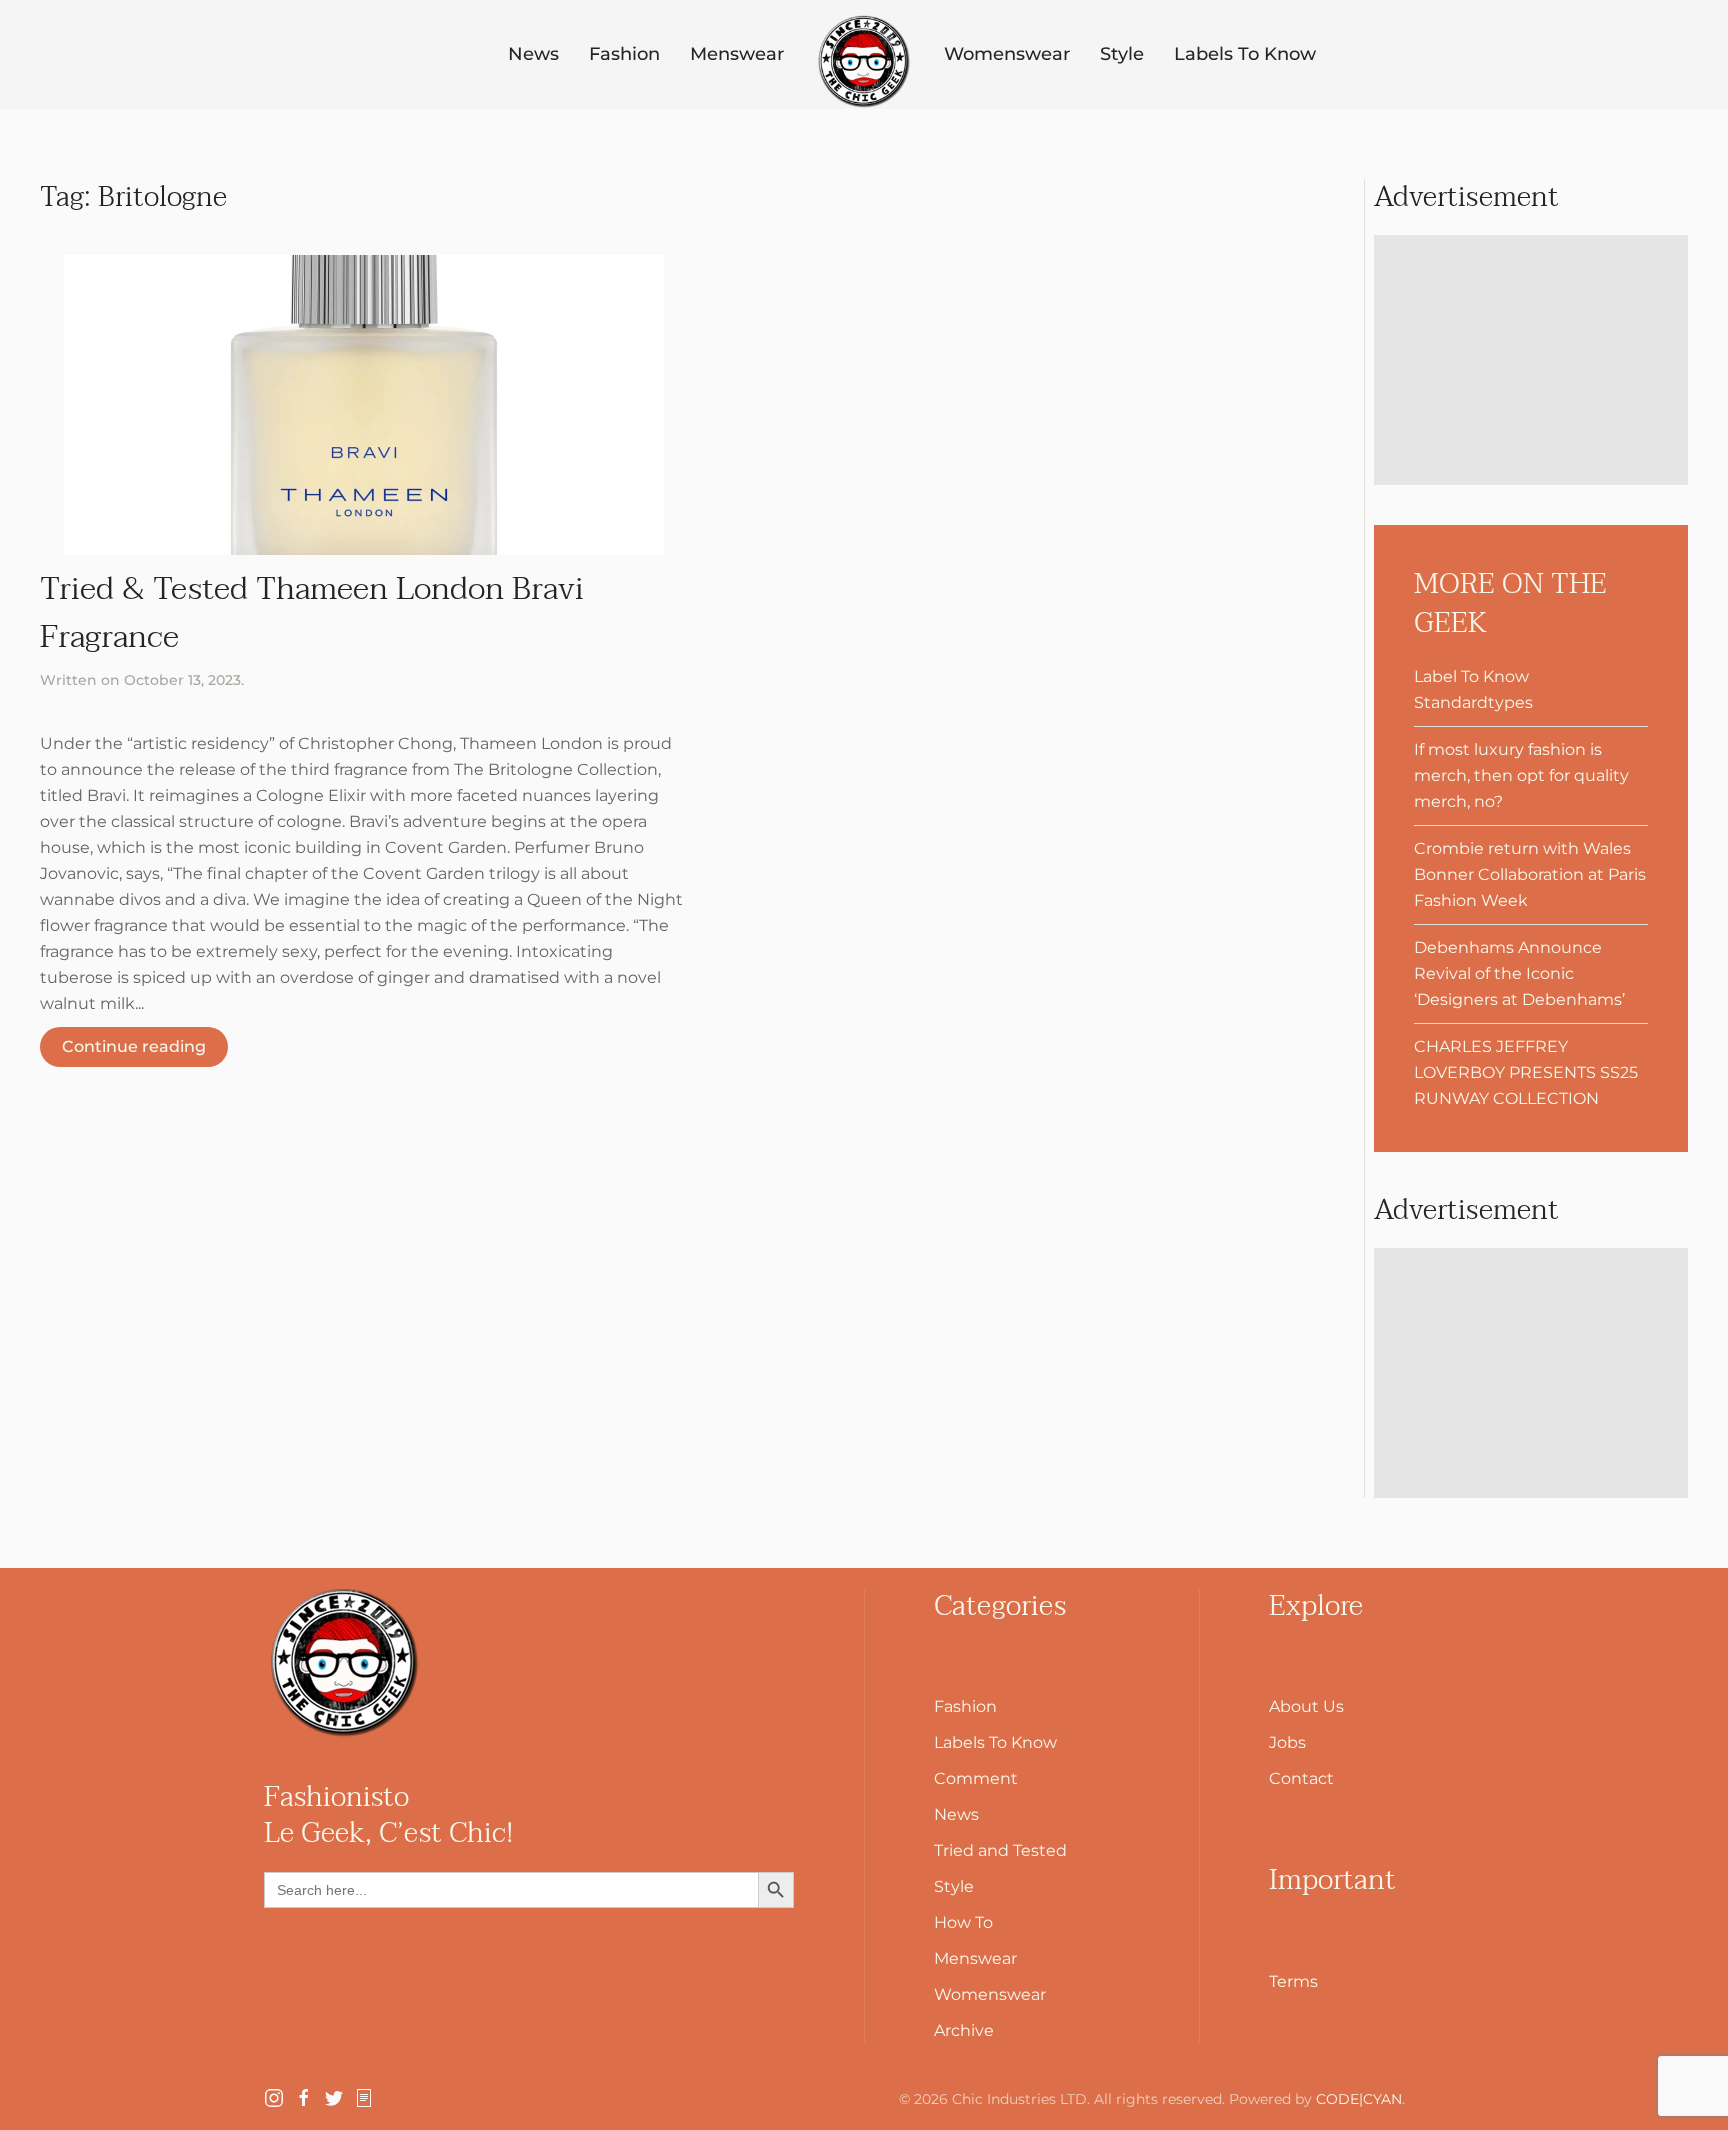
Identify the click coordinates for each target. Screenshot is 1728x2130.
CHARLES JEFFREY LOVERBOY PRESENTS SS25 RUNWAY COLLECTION (1526, 1072)
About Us (1306, 1706)
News (533, 54)
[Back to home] (864, 62)
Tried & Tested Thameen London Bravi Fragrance (312, 612)
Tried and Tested (1000, 1850)
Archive (964, 2030)
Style (1122, 54)
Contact (1301, 1778)
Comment (976, 1778)
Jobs (1287, 1742)
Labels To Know (1245, 54)
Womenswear (1007, 54)
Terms (1293, 1981)
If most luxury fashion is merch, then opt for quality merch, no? (1521, 775)
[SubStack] (364, 2096)
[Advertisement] (1531, 360)
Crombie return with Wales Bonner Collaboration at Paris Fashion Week (1530, 874)
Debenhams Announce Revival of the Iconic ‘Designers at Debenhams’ (1519, 973)
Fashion (624, 54)
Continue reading (134, 1046)
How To (963, 1922)
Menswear (737, 54)
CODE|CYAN (1359, 2099)
